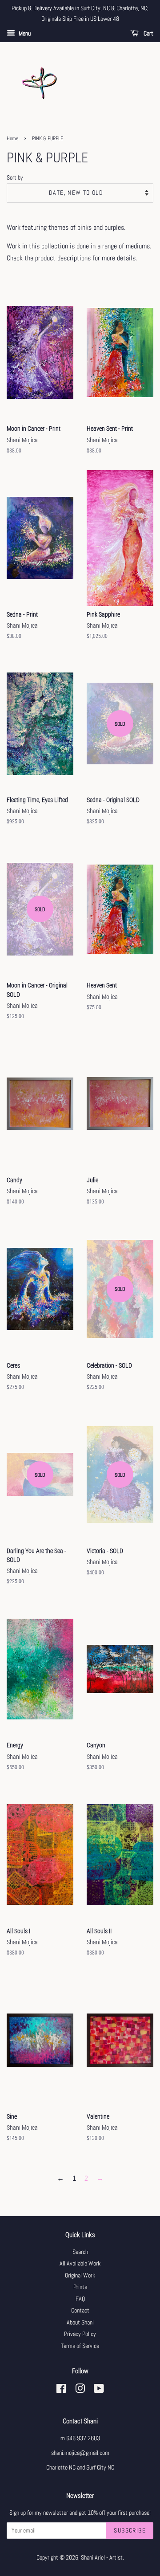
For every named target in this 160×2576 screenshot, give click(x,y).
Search (80, 2252)
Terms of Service (80, 2346)
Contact (80, 2311)
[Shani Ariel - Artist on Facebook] (61, 2390)
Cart (148, 33)
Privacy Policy (80, 2334)
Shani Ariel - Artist (102, 2558)
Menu (24, 33)
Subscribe (130, 2530)
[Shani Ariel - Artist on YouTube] (99, 2390)
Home (12, 138)
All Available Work (80, 2263)
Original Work (80, 2275)
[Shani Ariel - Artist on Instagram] (80, 2390)
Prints (80, 2287)
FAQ (80, 2299)
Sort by (15, 177)
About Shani (80, 2322)
